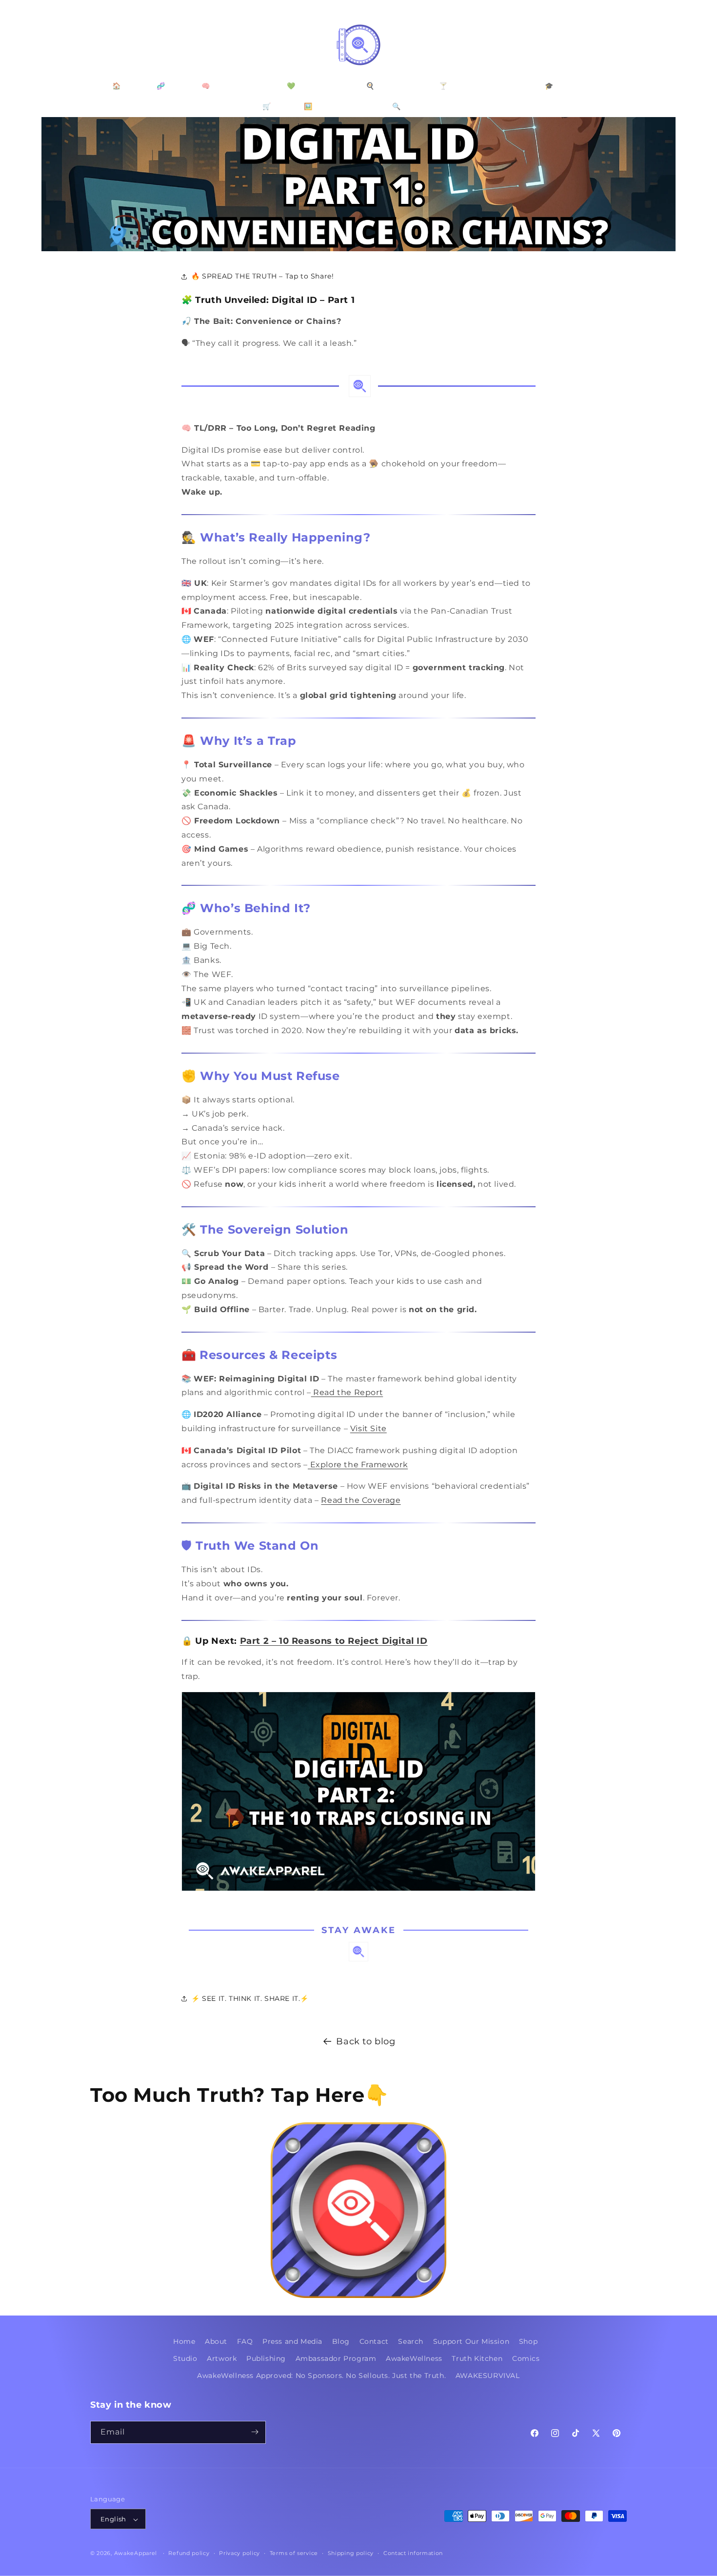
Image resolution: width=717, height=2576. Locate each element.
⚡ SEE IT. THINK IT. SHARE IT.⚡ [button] (250, 1998)
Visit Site (368, 1428)
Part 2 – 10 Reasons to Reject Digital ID (334, 1641)
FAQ (245, 2341)
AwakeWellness (414, 2359)
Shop (528, 2341)
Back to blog (366, 2041)
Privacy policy (239, 2554)
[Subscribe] (255, 2432)
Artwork (222, 2359)
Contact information (413, 2554)
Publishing (266, 2359)
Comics (526, 2359)
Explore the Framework (358, 1465)
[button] (101, 45)
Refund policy (189, 2554)
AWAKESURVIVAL (488, 2376)
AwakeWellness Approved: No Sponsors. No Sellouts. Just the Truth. (321, 2376)
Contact (374, 2341)
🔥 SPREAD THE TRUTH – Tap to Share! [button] (262, 276)
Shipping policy (351, 2554)
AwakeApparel (136, 2554)
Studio (185, 2359)
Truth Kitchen (477, 2359)
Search (411, 2341)
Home (184, 2341)
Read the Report (347, 1392)
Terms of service (294, 2554)
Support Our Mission (471, 2341)
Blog (341, 2341)
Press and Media (292, 2341)
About (216, 2341)
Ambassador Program (336, 2359)
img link (358, 2129)
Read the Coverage (361, 1500)
